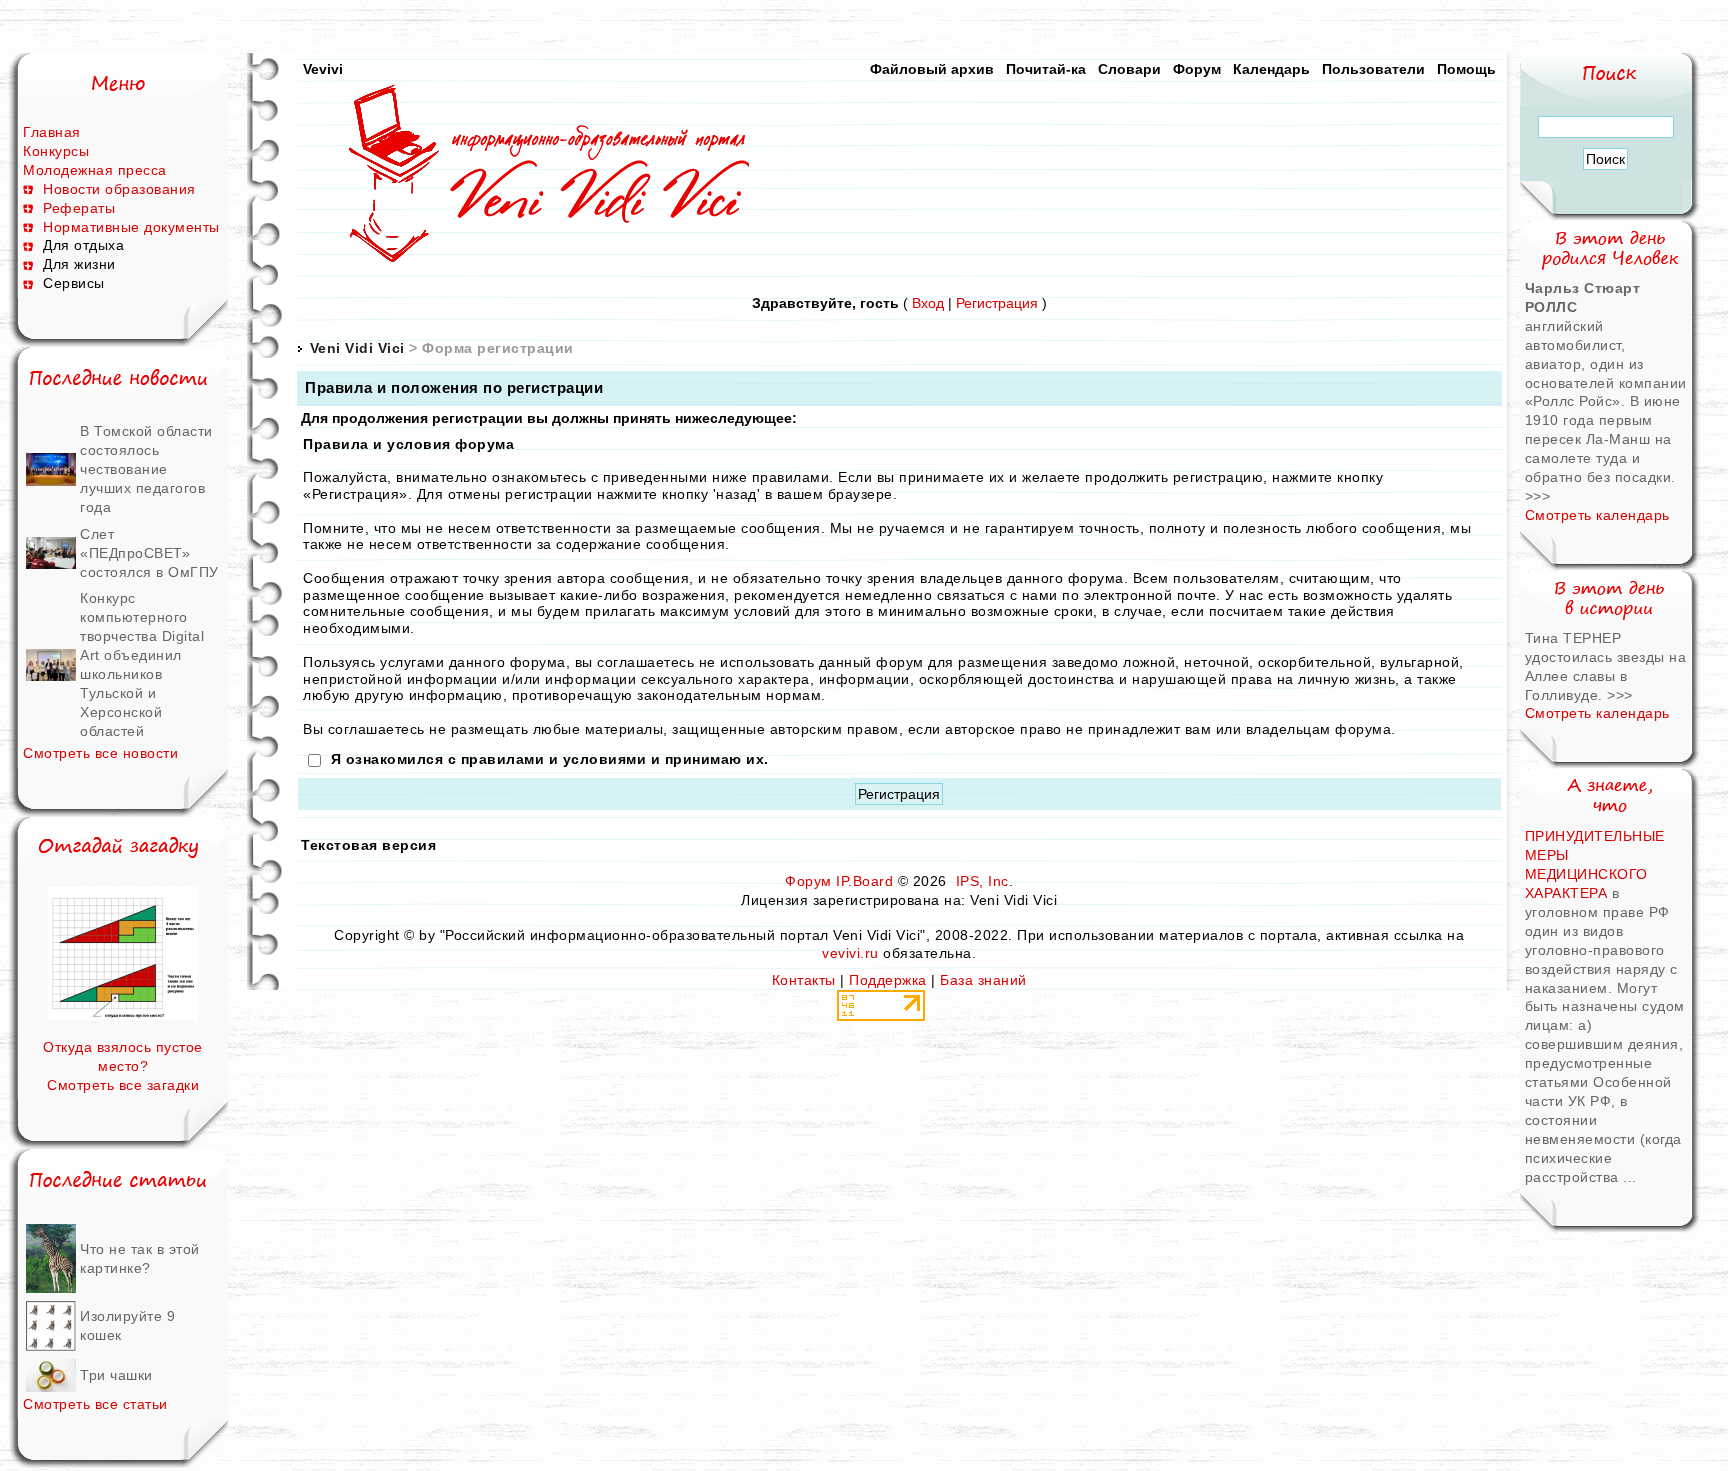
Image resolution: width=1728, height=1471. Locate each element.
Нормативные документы (131, 227)
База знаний (983, 980)
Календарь (1271, 69)
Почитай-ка (1046, 69)
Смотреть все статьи (95, 1404)
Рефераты (79, 208)
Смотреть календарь (1597, 515)
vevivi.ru (850, 953)
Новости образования (119, 189)
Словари (1129, 69)
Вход (928, 303)
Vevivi (323, 69)
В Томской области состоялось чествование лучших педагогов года (146, 469)
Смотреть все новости (100, 753)
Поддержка (888, 980)
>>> (1538, 496)
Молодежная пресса (95, 170)
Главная (52, 132)
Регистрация (997, 303)
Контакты (804, 980)
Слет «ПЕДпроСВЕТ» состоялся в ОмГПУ (149, 553)
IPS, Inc (982, 881)
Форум (1197, 69)
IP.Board (864, 881)
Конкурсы (56, 151)
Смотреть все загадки (123, 1085)
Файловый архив (932, 69)
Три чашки (116, 1375)
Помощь (1466, 69)
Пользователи (1373, 69)
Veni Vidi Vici (357, 348)
